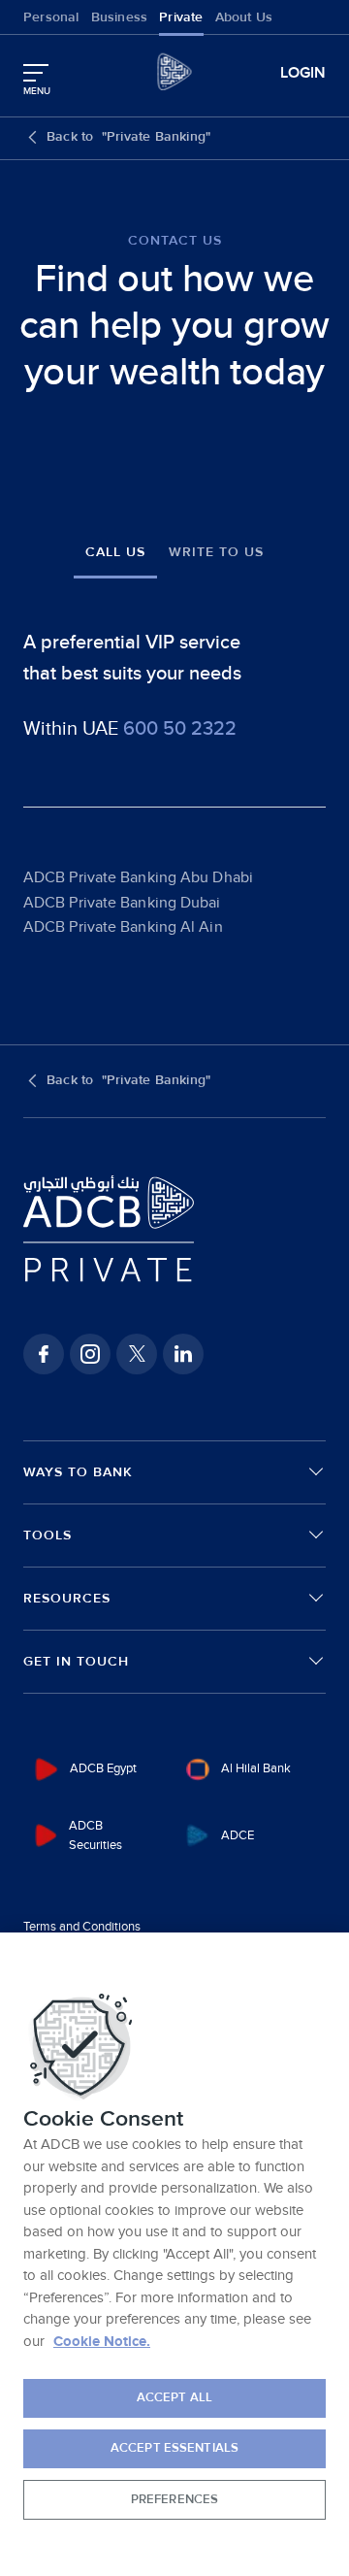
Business (120, 17)
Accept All (174, 2397)
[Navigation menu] (36, 73)
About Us (244, 17)
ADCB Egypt (103, 1768)
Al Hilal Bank (256, 1768)
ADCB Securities (95, 1836)
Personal (51, 17)
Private (181, 17)
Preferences (174, 2499)
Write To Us (216, 552)
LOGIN (303, 73)
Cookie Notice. (102, 2342)
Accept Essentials (174, 2448)
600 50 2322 (180, 729)
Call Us (115, 552)
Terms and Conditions (82, 1927)
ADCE (238, 1835)
